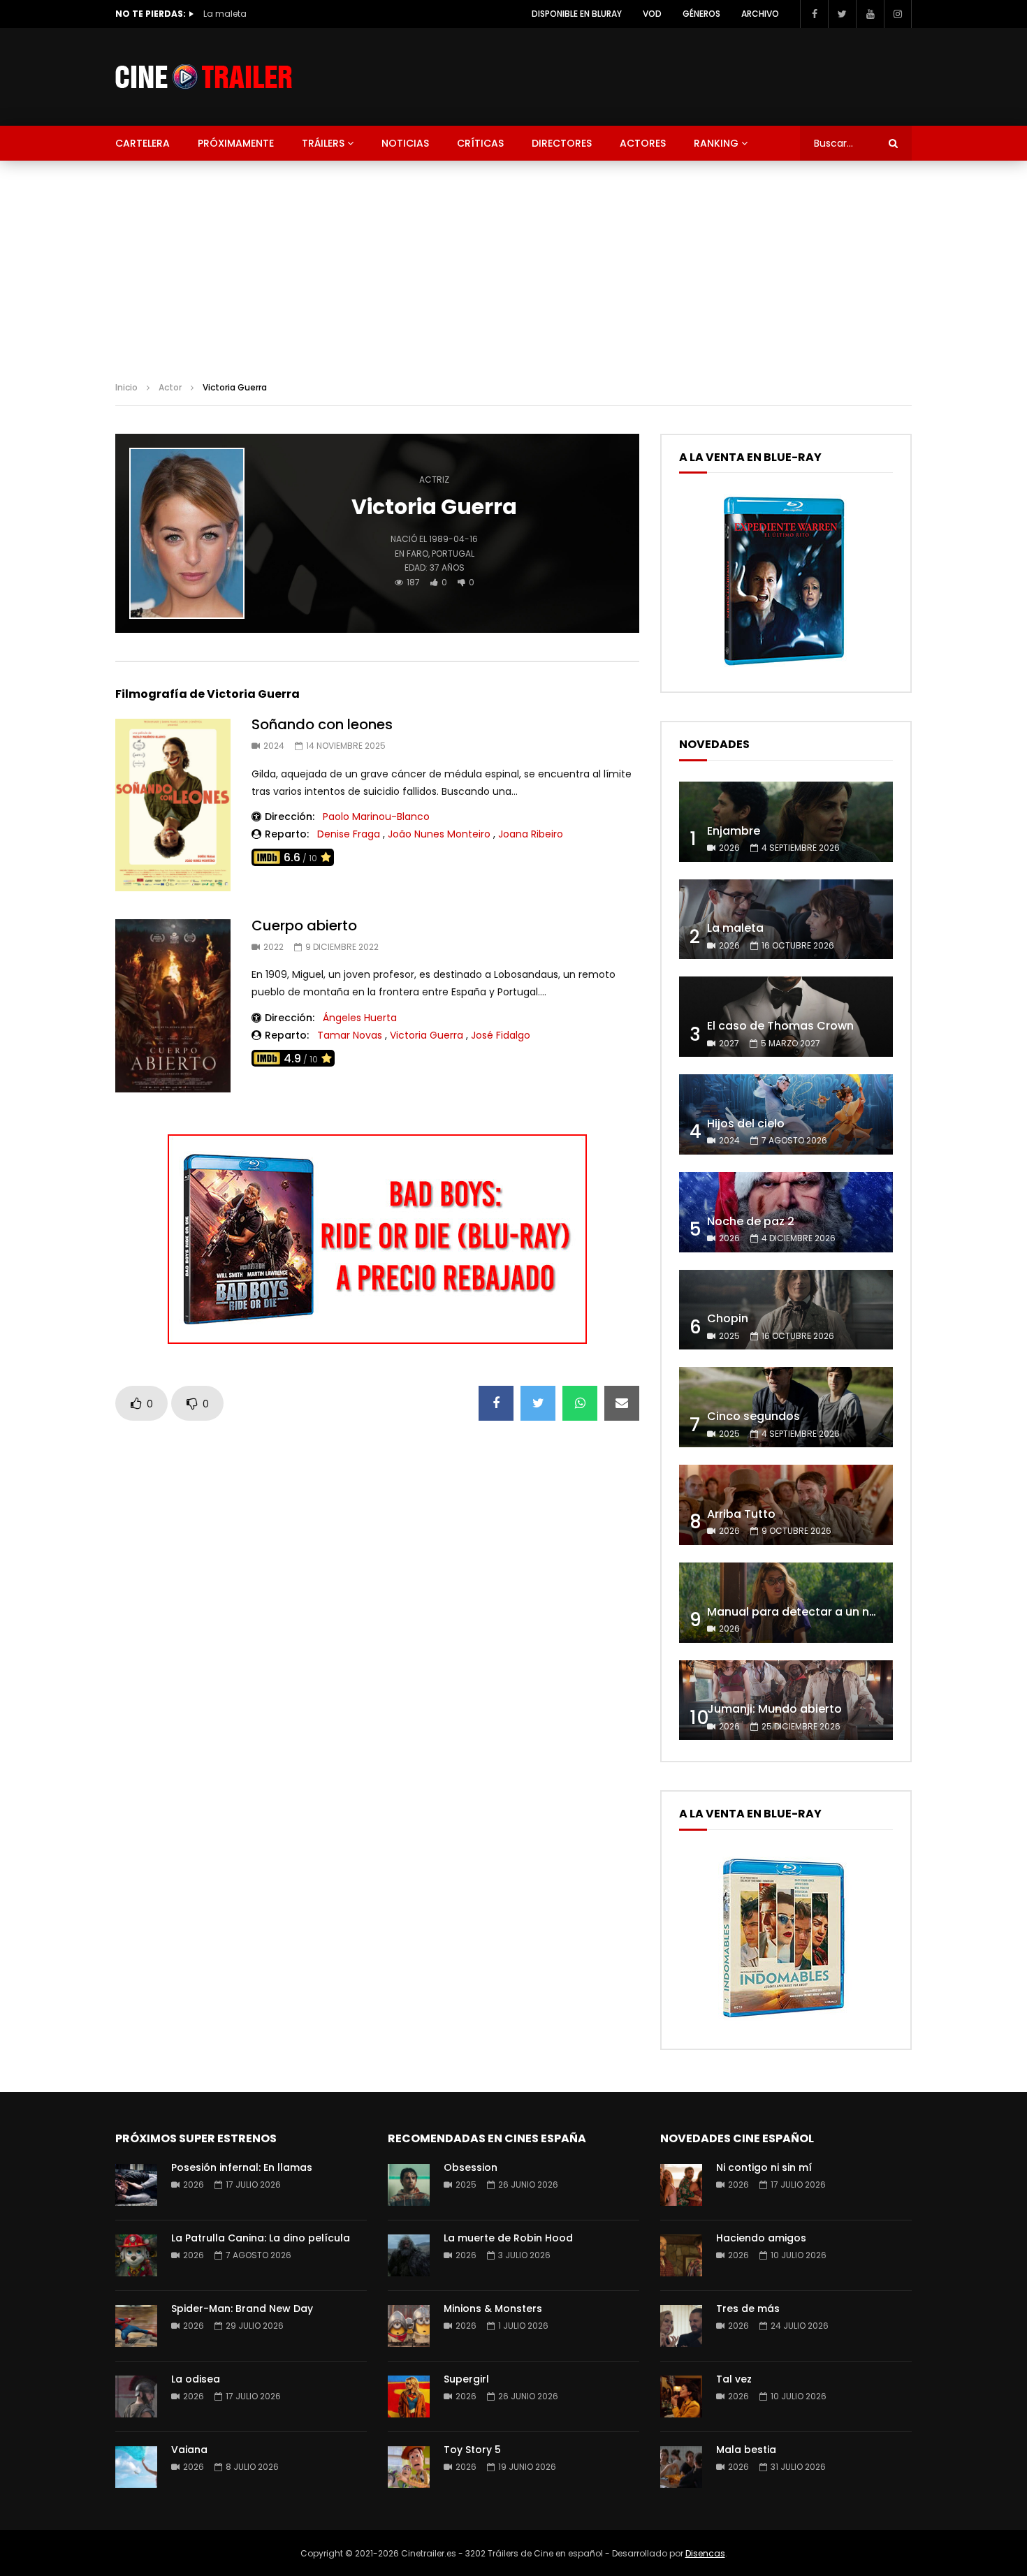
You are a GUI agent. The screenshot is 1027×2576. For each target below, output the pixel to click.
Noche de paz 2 (751, 1221)
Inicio (126, 387)
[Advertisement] (513, 265)
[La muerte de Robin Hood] (409, 2255)
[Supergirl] (409, 2396)
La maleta (735, 928)
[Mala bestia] (681, 2467)
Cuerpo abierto (304, 925)
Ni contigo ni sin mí (764, 2167)
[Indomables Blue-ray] (784, 2022)
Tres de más (748, 2308)
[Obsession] (409, 2185)
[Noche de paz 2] (786, 1212)
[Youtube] (870, 14)
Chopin (728, 1318)
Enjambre (734, 831)
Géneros (701, 14)
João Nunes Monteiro (439, 834)
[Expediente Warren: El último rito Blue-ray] (784, 665)
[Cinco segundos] (786, 1407)
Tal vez (734, 2379)
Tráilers (323, 143)
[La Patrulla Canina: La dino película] (136, 2255)
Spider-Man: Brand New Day (242, 2308)
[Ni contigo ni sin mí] (681, 2185)
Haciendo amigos (761, 2238)
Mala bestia (746, 2450)
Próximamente (236, 143)
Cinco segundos (753, 1416)
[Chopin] (786, 1310)
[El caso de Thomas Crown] (786, 1017)
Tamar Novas (350, 1035)
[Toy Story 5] (409, 2467)
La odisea (196, 2379)
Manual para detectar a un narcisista (813, 1612)
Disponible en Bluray (577, 14)
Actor (170, 387)
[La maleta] (786, 920)
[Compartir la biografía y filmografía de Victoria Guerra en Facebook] (496, 1403)
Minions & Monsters (493, 2308)
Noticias (405, 143)
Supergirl (466, 2379)
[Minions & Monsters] (409, 2326)
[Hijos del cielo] (786, 1114)
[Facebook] (814, 14)
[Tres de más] (681, 2326)
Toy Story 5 (472, 2450)
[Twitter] (842, 14)
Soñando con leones (322, 724)
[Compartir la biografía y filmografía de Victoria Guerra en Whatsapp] (580, 1403)
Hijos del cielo (746, 1124)
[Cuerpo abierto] (173, 1006)
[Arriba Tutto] (786, 1505)
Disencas (705, 2553)
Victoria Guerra (427, 1035)
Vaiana (189, 2450)
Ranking (716, 143)
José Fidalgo (501, 1035)
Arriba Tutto (741, 1514)
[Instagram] (898, 14)
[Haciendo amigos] (681, 2255)
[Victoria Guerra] (187, 534)
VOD (652, 14)
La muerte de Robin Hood (508, 2238)
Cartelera (143, 143)
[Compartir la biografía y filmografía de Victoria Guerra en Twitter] (538, 1403)
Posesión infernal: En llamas (242, 2167)
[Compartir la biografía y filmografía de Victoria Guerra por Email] (622, 1403)
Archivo (760, 14)
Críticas (480, 143)
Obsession (471, 2167)
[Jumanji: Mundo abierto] (786, 1700)
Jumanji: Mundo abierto (774, 1709)
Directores (562, 143)
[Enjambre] (786, 822)
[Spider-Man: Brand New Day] (136, 2326)
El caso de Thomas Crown (260, 14)
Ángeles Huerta (360, 1018)
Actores (643, 143)
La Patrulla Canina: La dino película (261, 2238)
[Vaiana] (136, 2467)
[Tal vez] (681, 2396)
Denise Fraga (349, 834)
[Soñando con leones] (173, 805)
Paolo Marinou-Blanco (376, 817)
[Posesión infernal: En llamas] (136, 2185)
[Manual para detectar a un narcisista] (786, 1603)
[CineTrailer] (204, 77)
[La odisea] (136, 2396)
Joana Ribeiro (531, 834)
